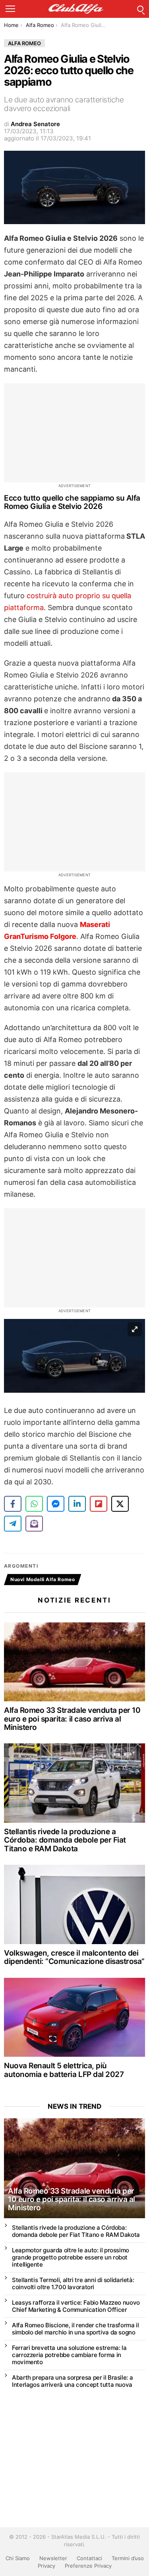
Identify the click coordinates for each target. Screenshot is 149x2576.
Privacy (46, 2566)
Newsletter (53, 2558)
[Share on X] (120, 1504)
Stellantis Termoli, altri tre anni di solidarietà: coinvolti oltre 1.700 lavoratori (73, 2283)
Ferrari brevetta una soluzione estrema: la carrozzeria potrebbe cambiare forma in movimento (69, 2355)
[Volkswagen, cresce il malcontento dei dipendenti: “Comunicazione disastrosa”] (74, 1904)
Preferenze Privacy (88, 2566)
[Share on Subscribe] (34, 1524)
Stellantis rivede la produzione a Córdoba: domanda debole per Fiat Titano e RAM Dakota (65, 1840)
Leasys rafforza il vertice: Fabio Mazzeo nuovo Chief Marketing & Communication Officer (76, 2306)
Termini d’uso (128, 2558)
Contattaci (89, 2558)
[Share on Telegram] (13, 1524)
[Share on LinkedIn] (77, 1504)
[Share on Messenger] (56, 1504)
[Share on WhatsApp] (34, 1504)
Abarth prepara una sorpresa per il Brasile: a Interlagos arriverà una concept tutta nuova (72, 2381)
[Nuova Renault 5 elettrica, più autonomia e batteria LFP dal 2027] (74, 2017)
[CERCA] (140, 9)
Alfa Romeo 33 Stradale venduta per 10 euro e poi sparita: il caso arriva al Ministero (72, 1719)
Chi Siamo (18, 2558)
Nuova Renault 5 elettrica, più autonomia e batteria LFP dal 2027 (64, 2070)
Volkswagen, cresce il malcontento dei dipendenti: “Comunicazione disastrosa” (74, 1957)
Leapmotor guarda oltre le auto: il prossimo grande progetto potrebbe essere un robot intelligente (71, 2257)
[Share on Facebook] (13, 1504)
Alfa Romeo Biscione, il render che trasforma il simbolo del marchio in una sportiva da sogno (75, 2329)
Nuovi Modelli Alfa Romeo (43, 1579)
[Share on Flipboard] (99, 1504)
